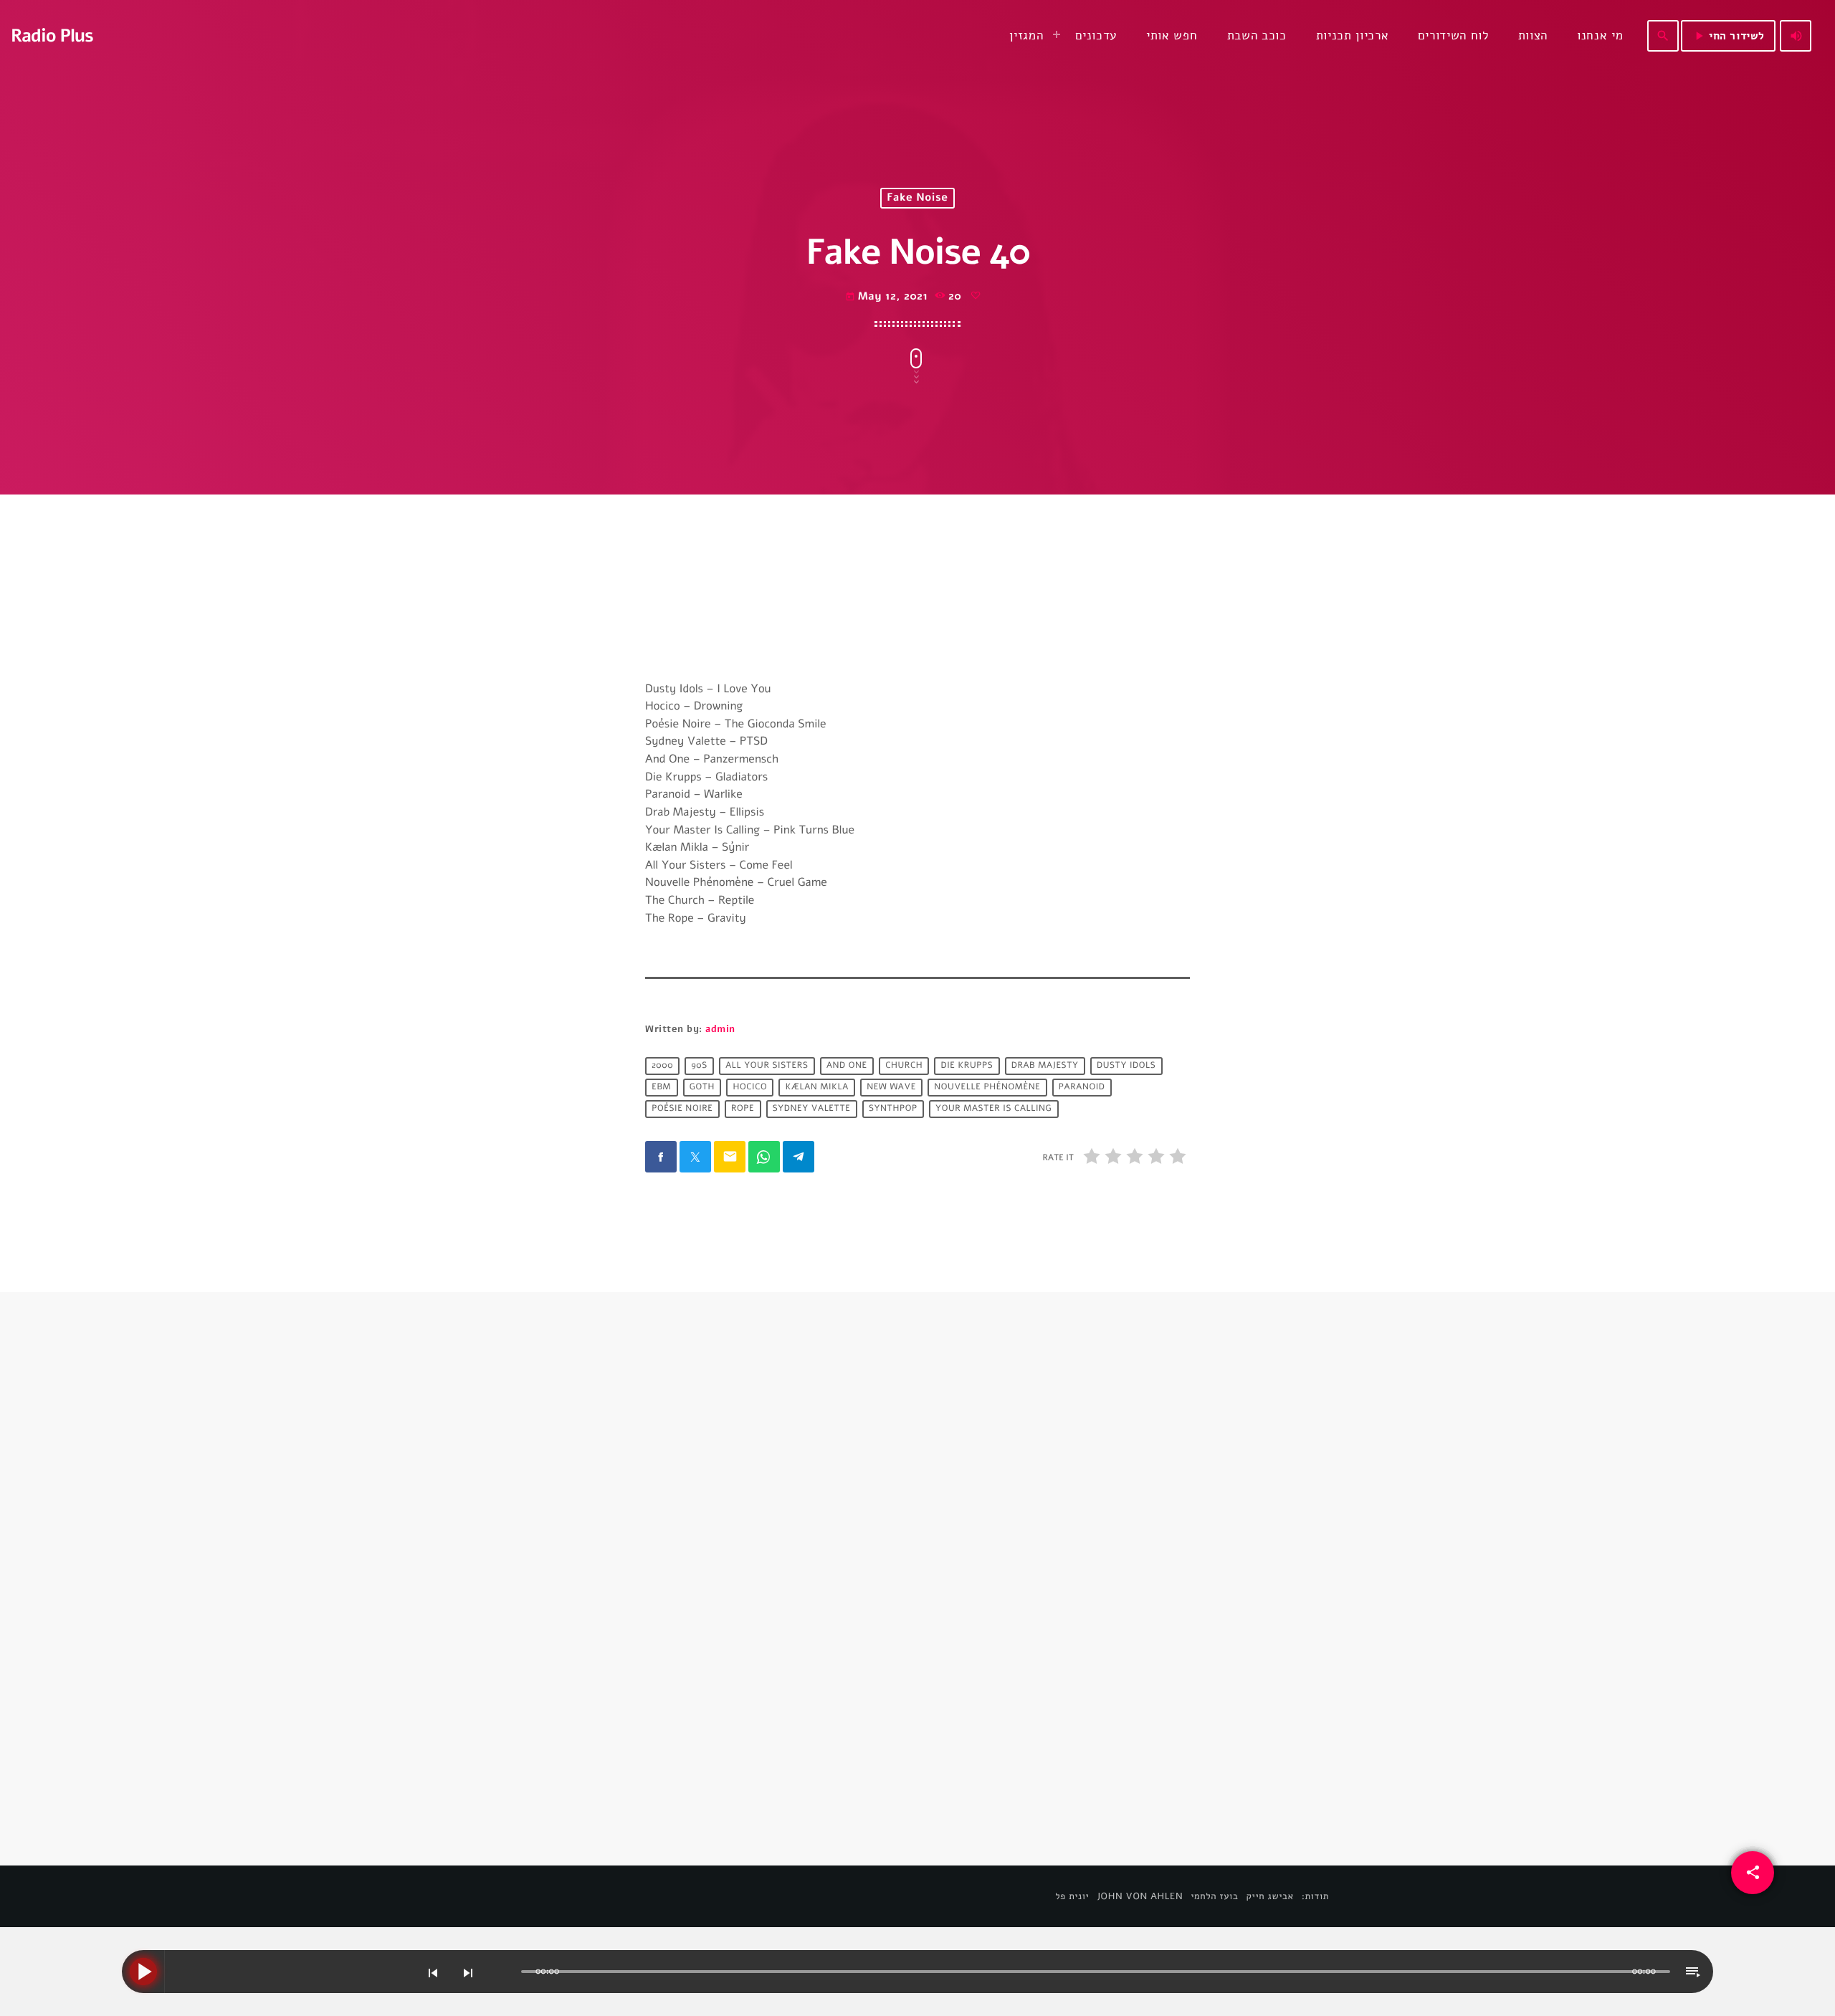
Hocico (750, 1087)
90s (699, 1066)
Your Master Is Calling (993, 1109)
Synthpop (893, 1109)
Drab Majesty (1045, 1066)
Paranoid (1082, 1087)
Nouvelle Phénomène (987, 1087)
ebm (661, 1087)
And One (847, 1066)
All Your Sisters (767, 1066)
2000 (662, 1066)
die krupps (967, 1066)
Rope (743, 1109)
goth (702, 1087)
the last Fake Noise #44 (735, 1640)
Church (904, 1066)
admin (720, 1029)
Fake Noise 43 (987, 1640)
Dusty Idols (1126, 1066)
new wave (891, 1087)
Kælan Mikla (817, 1087)
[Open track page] (507, 1972)
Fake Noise (917, 199)
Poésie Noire (682, 1109)
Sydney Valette (812, 1109)
